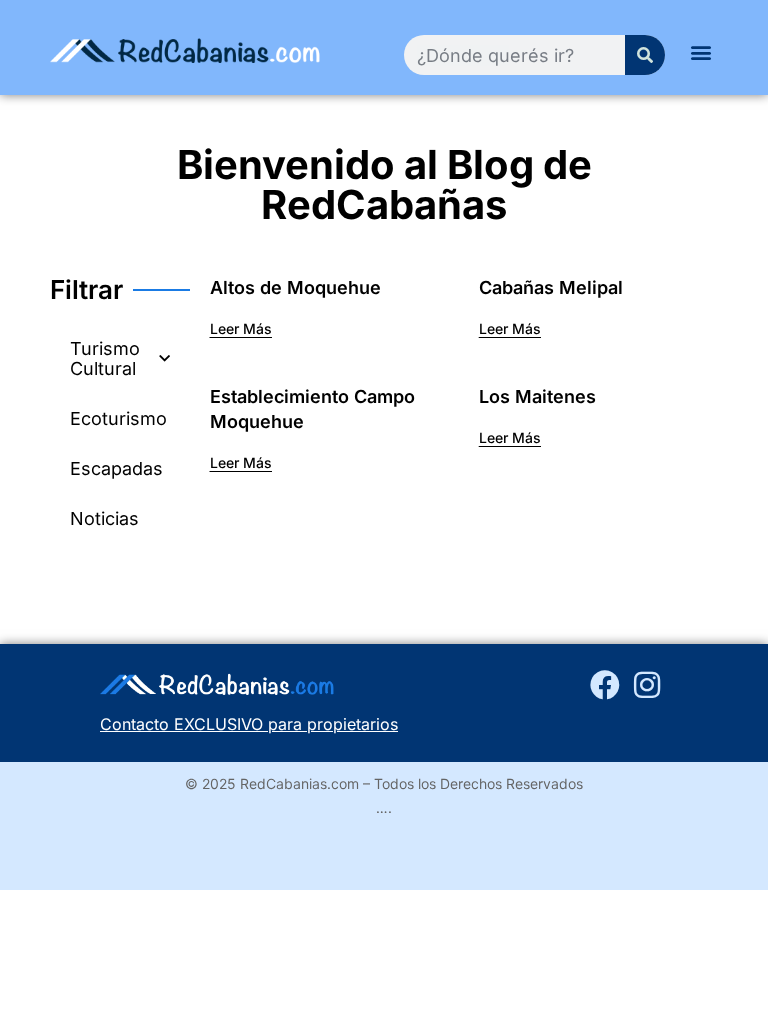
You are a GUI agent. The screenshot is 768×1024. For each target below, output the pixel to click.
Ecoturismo (118, 418)
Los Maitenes (537, 396)
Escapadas (116, 468)
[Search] (645, 55)
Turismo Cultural (105, 358)
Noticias (104, 518)
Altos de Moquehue (295, 287)
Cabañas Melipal (551, 287)
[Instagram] (647, 685)
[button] (701, 51)
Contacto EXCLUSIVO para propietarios (249, 724)
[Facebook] (605, 685)
